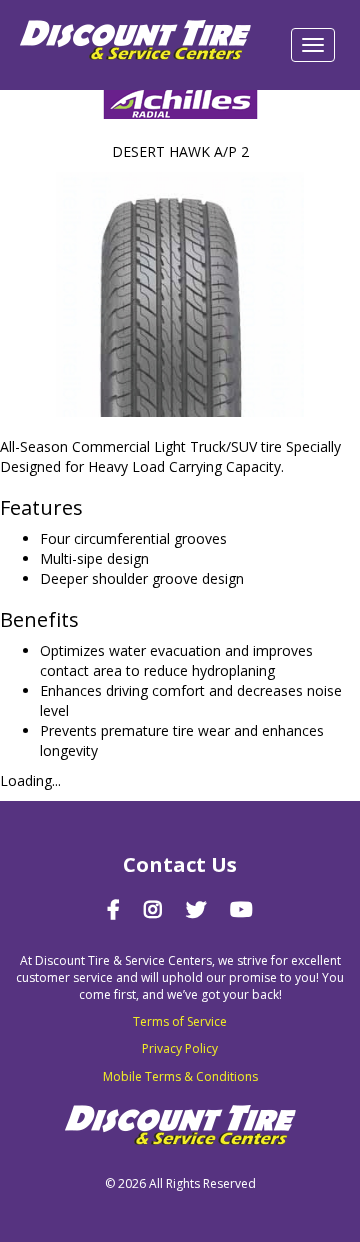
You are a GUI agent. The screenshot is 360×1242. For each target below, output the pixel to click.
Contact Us (180, 864)
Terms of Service (180, 1021)
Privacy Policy (180, 1048)
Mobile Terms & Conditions (180, 1076)
